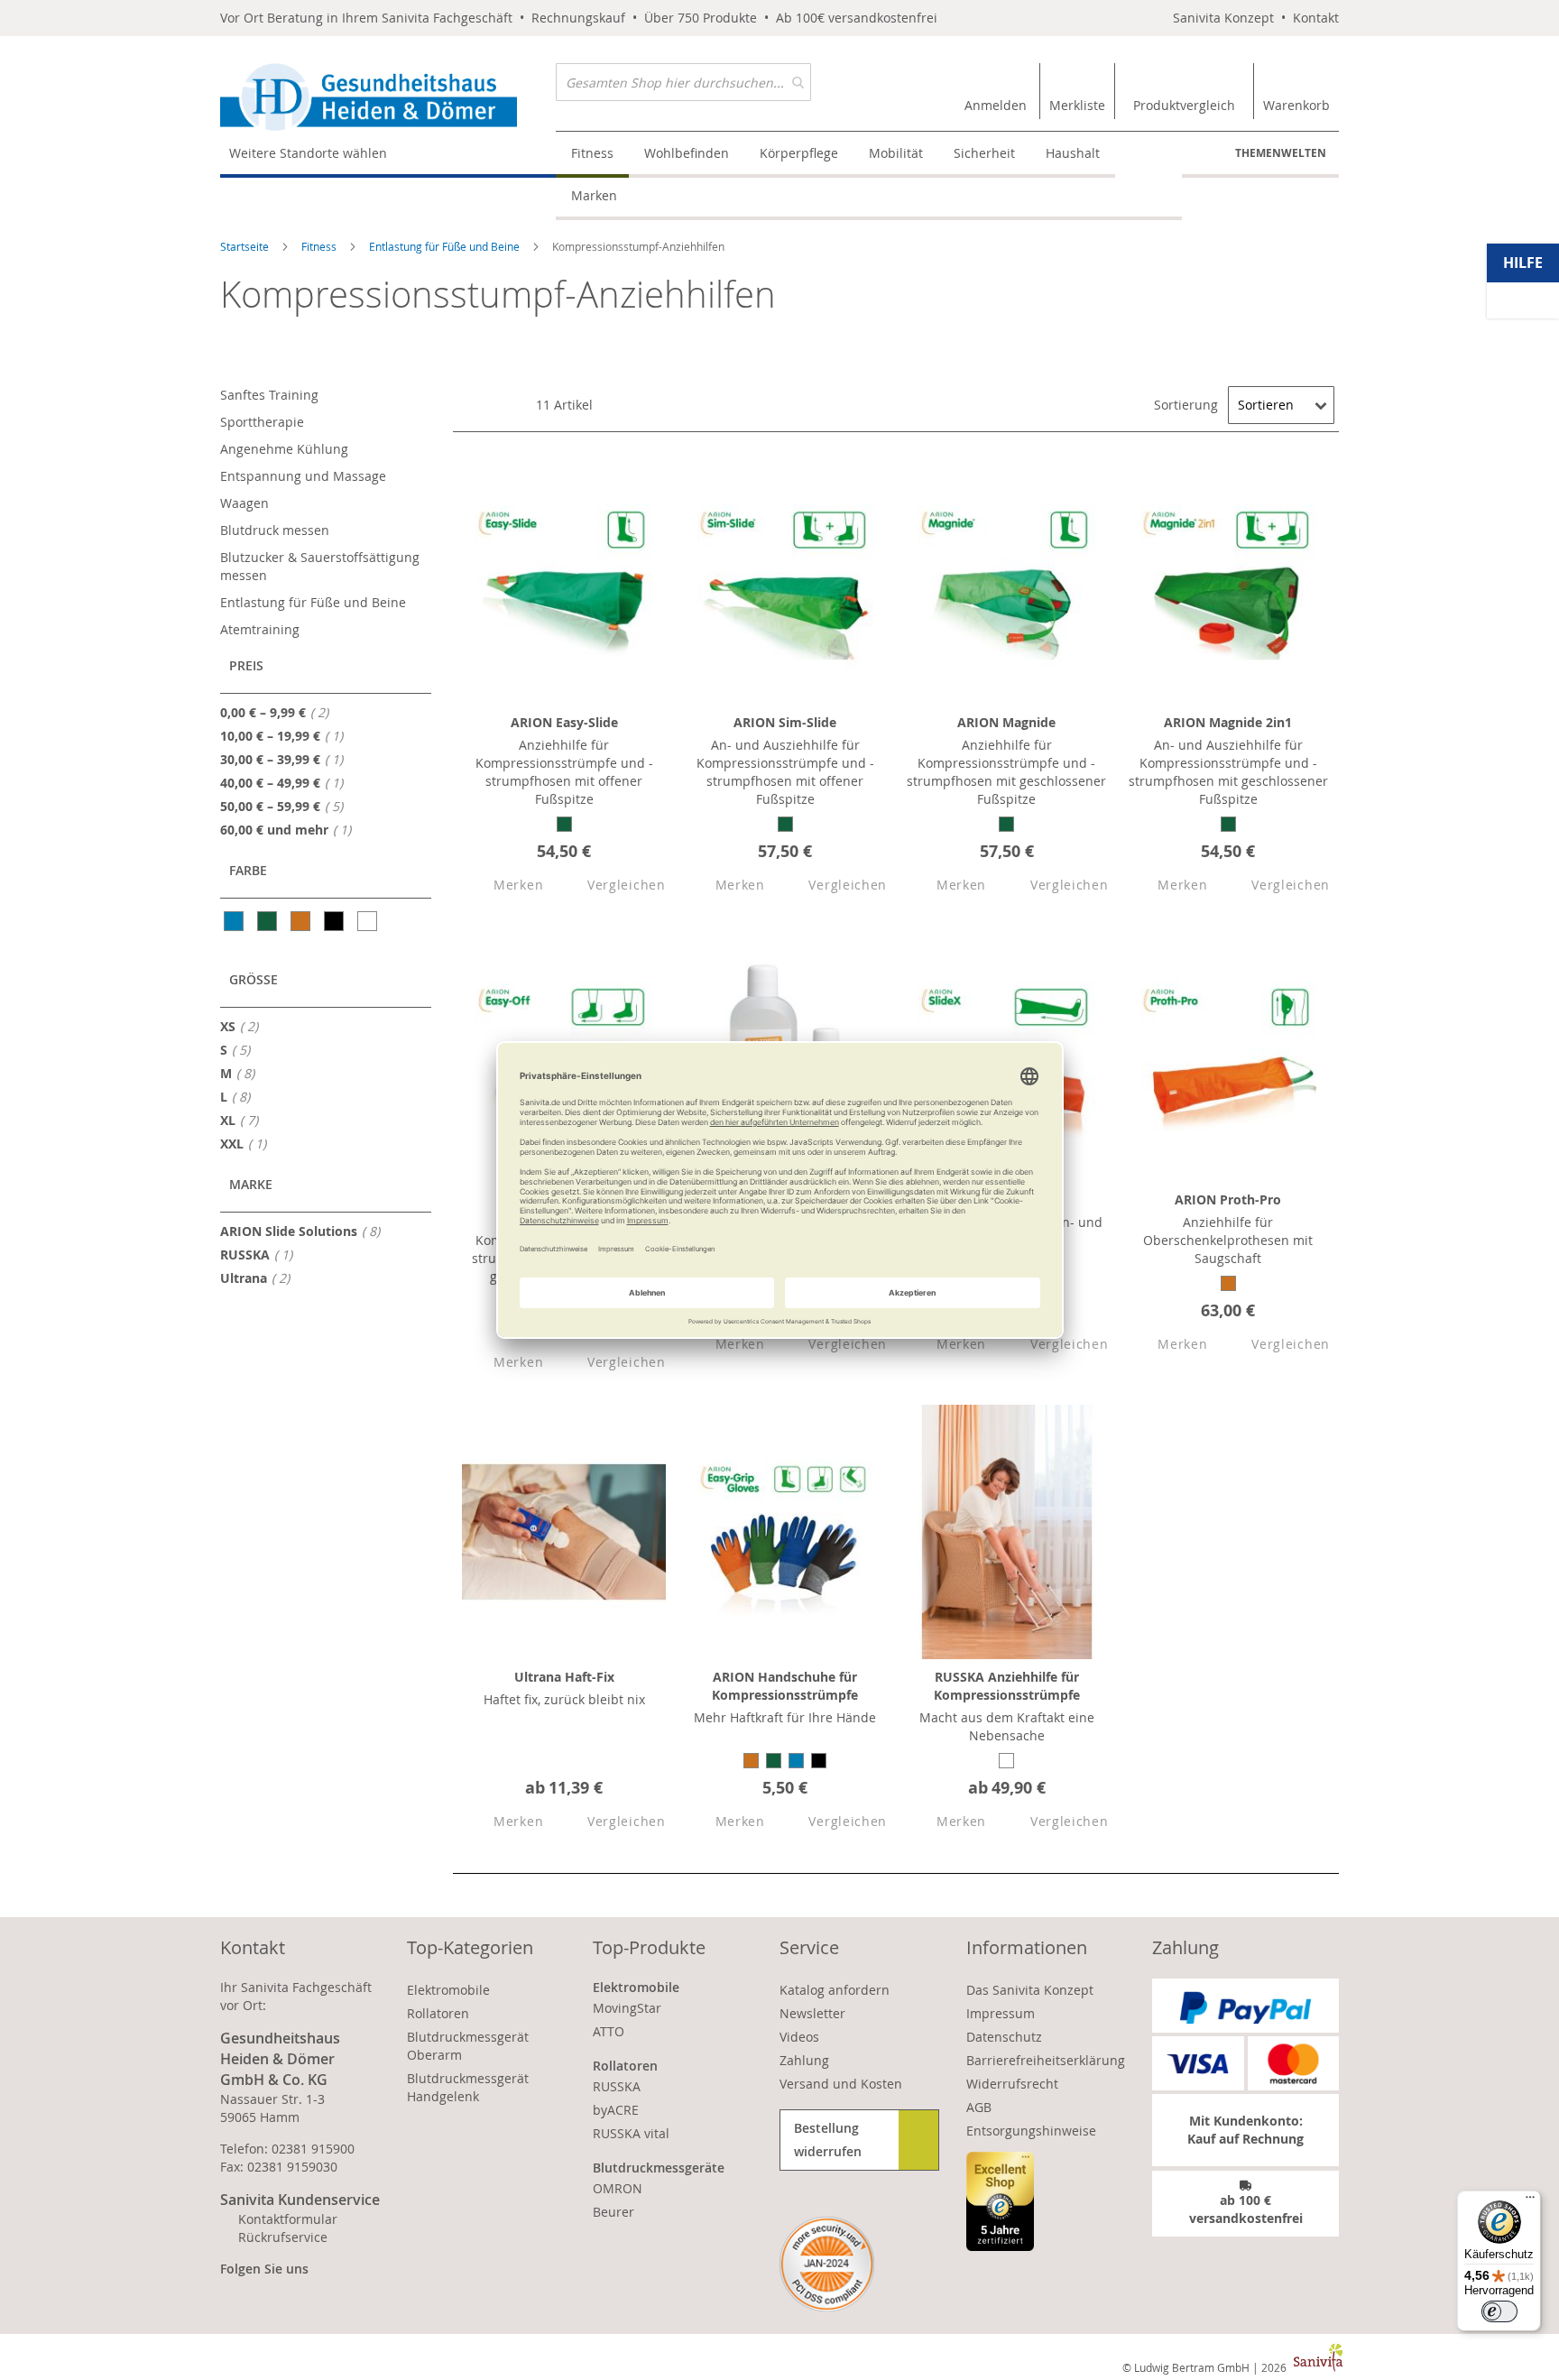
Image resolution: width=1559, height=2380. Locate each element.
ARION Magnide (1006, 722)
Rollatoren (438, 2013)
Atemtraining (260, 629)
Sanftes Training (269, 395)
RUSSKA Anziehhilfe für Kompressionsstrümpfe (1007, 1686)
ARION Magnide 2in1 (1228, 722)
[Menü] (1530, 2201)
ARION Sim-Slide (785, 722)
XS (244, 1026)
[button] (503, 886)
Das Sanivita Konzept (1030, 1990)
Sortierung (1186, 405)
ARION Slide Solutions (305, 1231)
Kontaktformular (288, 2219)
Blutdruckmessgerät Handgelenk (468, 2087)
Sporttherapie (262, 422)
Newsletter (812, 2013)
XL (244, 1120)
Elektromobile (448, 1990)
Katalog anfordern (835, 1990)
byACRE (616, 2110)
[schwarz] (335, 921)
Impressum (1001, 2013)
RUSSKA (262, 1254)
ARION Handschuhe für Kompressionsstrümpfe (785, 1686)
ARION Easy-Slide (564, 722)
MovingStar (627, 2008)
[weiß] (369, 921)
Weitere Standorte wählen (308, 153)
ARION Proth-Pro (1228, 1199)
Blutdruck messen (275, 530)
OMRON (618, 2188)
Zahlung (804, 2060)
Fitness (320, 246)
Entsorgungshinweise (1031, 2131)
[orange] (302, 921)
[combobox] (683, 82)
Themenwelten (1281, 153)
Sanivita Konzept (1223, 18)
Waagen (244, 503)
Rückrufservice (283, 2237)
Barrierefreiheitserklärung (1046, 2060)
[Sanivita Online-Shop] (388, 97)
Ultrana (260, 1278)
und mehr (291, 829)
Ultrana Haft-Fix (564, 1677)
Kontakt (1316, 18)
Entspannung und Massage (303, 476)
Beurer (613, 2212)
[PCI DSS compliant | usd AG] (827, 2264)
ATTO (609, 2031)
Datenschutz (1004, 2037)
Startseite (246, 246)
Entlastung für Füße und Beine (446, 246)
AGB (979, 2107)
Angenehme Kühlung (284, 449)
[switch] (1499, 2311)
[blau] (235, 921)
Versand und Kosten (841, 2084)
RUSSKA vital (631, 2133)
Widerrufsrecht (1012, 2084)
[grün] (268, 921)
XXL (249, 1143)
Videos (799, 2037)
